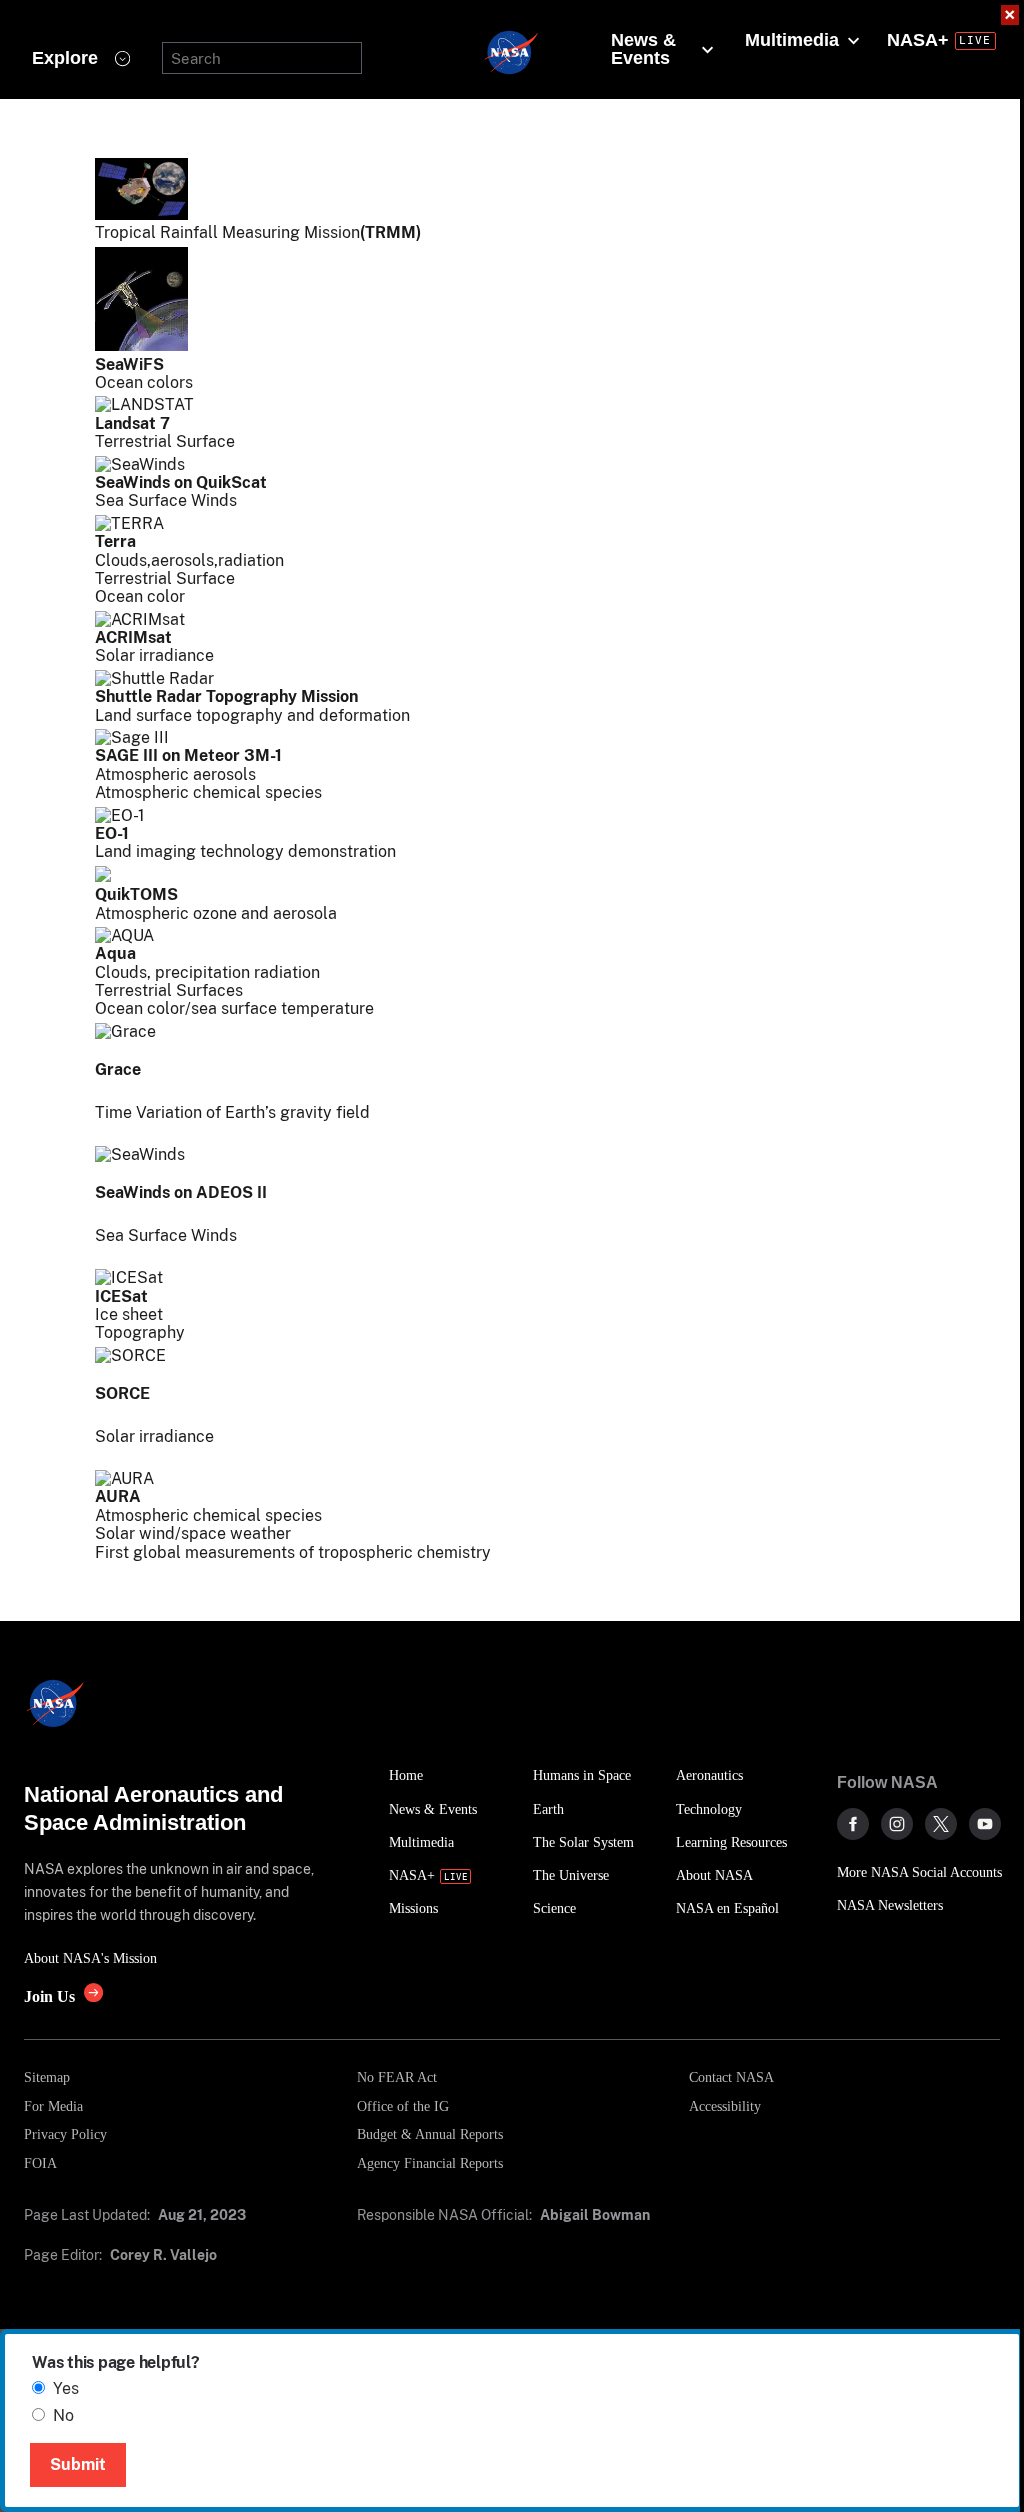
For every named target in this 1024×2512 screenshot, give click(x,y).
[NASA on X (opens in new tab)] (941, 1824)
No (63, 2415)
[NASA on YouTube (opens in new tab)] (985, 1824)
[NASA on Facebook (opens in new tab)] (853, 1824)
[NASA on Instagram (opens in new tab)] (897, 1824)
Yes (66, 2388)
